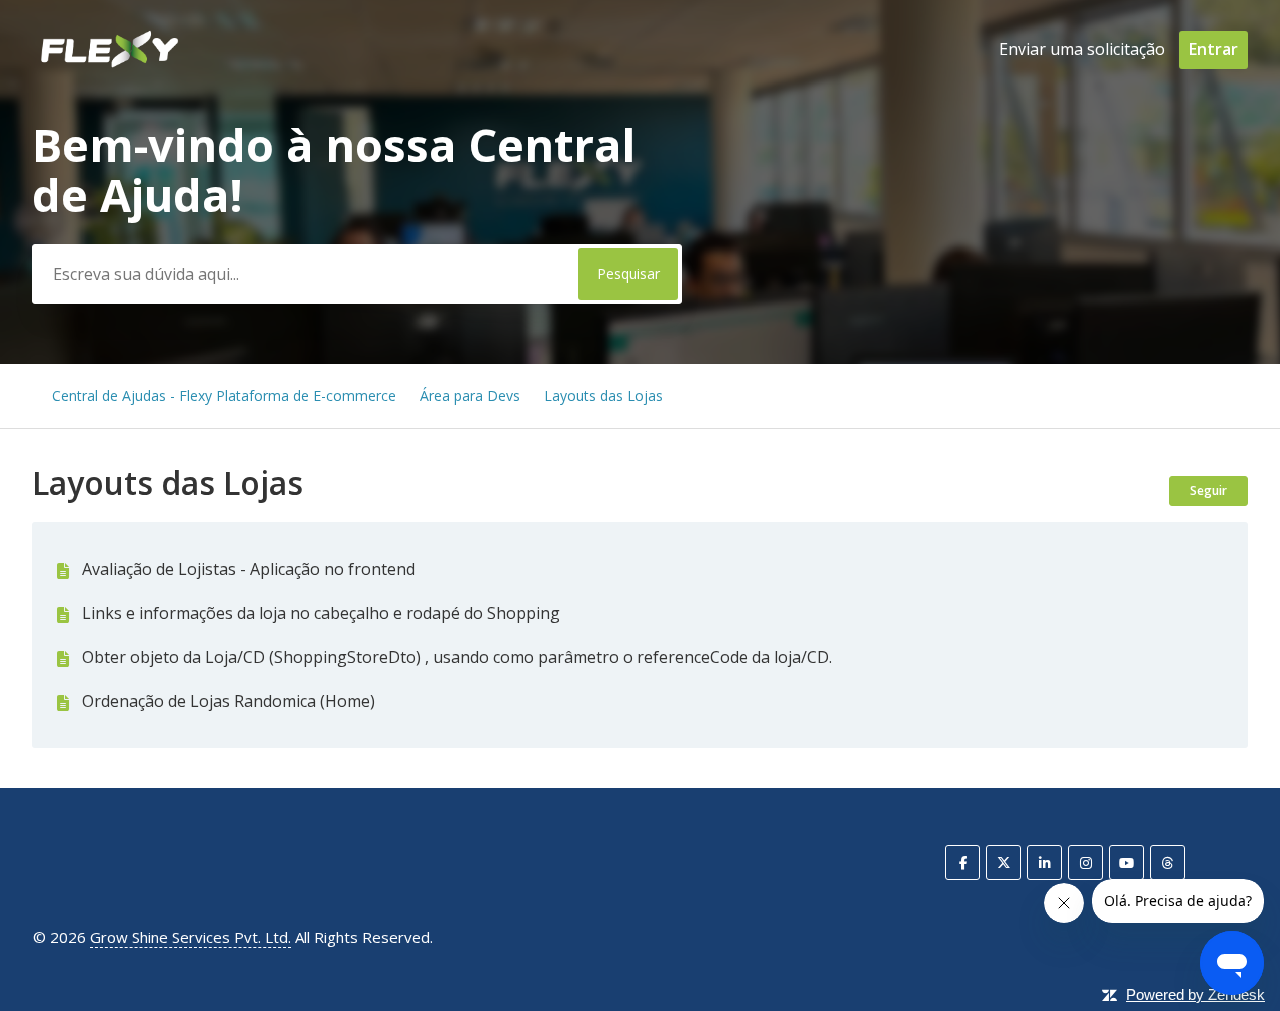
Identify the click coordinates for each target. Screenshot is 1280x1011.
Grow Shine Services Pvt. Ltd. (190, 937)
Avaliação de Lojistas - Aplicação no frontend (248, 569)
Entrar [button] (1213, 49)
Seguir (1208, 490)
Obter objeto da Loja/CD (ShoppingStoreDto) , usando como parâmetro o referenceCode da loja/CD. (457, 657)
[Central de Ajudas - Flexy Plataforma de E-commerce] (108, 64)
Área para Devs (470, 395)
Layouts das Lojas (603, 395)
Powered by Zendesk (1195, 994)
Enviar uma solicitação (1082, 49)
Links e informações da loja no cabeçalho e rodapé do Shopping (321, 613)
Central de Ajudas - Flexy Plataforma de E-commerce (224, 395)
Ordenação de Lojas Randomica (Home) (228, 701)
